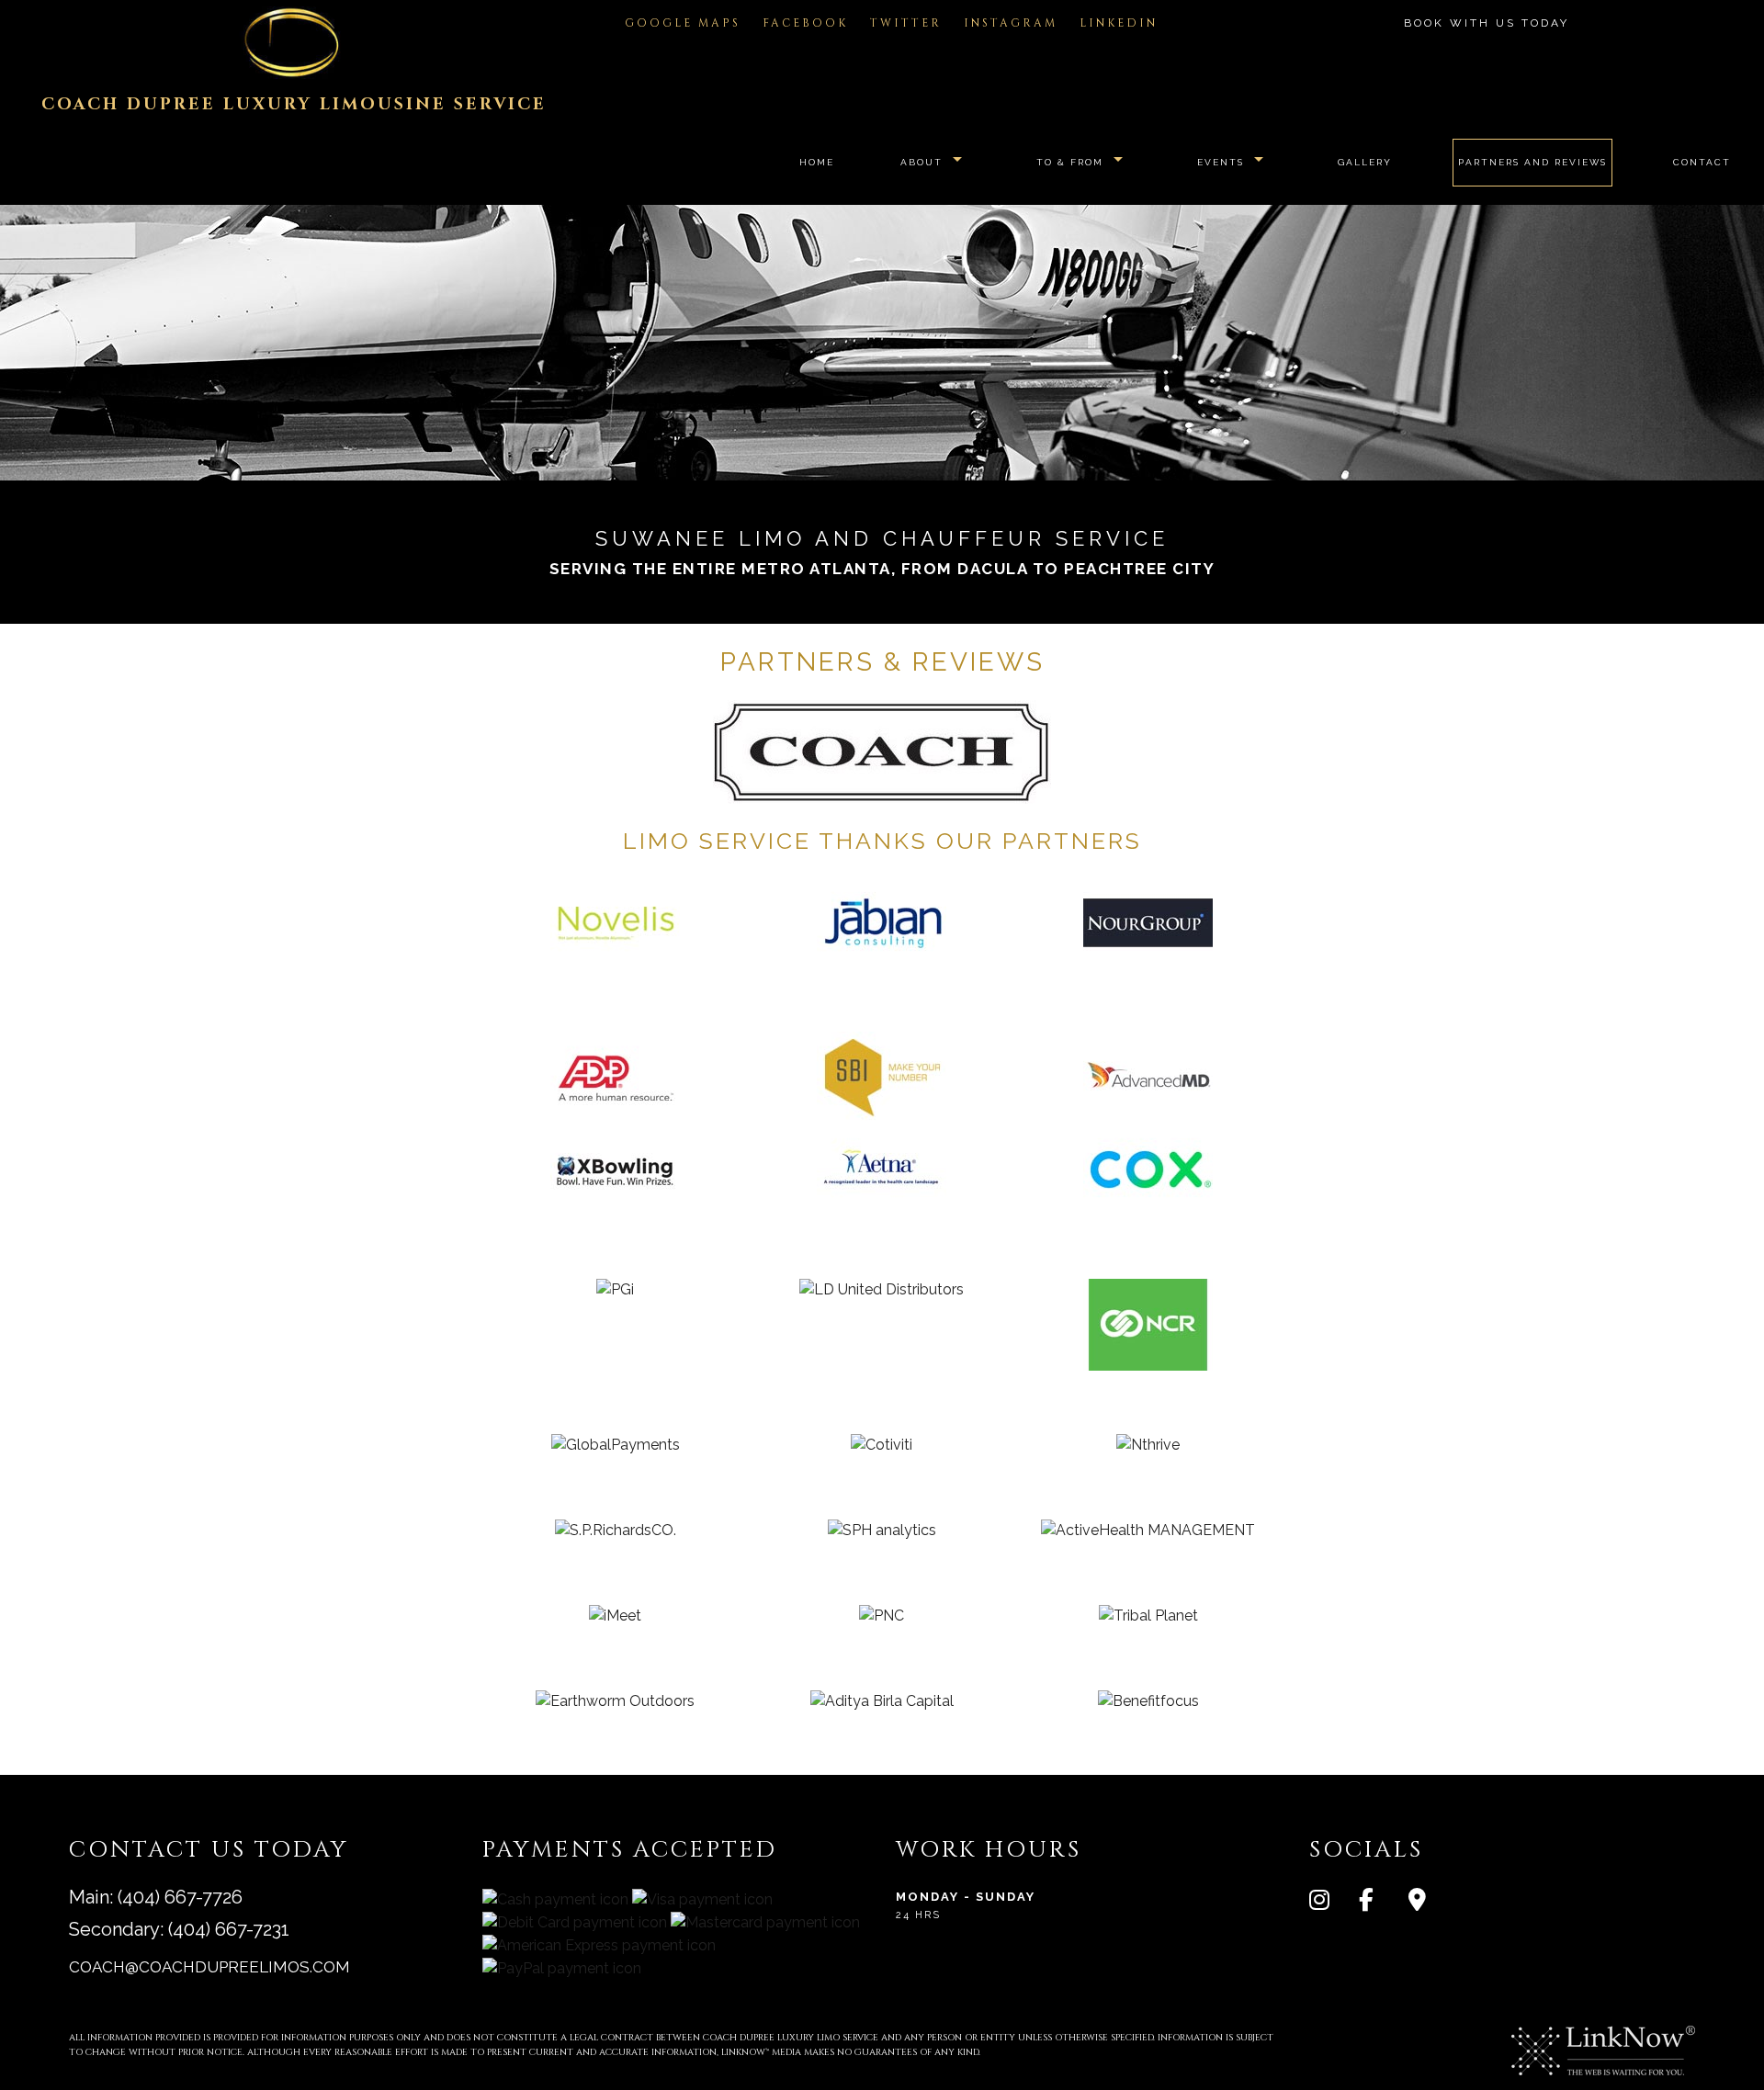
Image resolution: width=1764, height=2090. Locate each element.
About (922, 162)
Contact (1702, 162)
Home (817, 162)
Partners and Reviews (1532, 162)
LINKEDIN (1119, 23)
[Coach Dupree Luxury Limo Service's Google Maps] (1431, 1903)
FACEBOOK (805, 23)
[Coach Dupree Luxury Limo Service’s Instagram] (1332, 1903)
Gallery (1365, 162)
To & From (1070, 162)
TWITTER (906, 23)
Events (1221, 162)
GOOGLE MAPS (683, 23)
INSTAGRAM (1011, 23)
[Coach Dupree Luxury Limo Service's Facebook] (1382, 1903)
